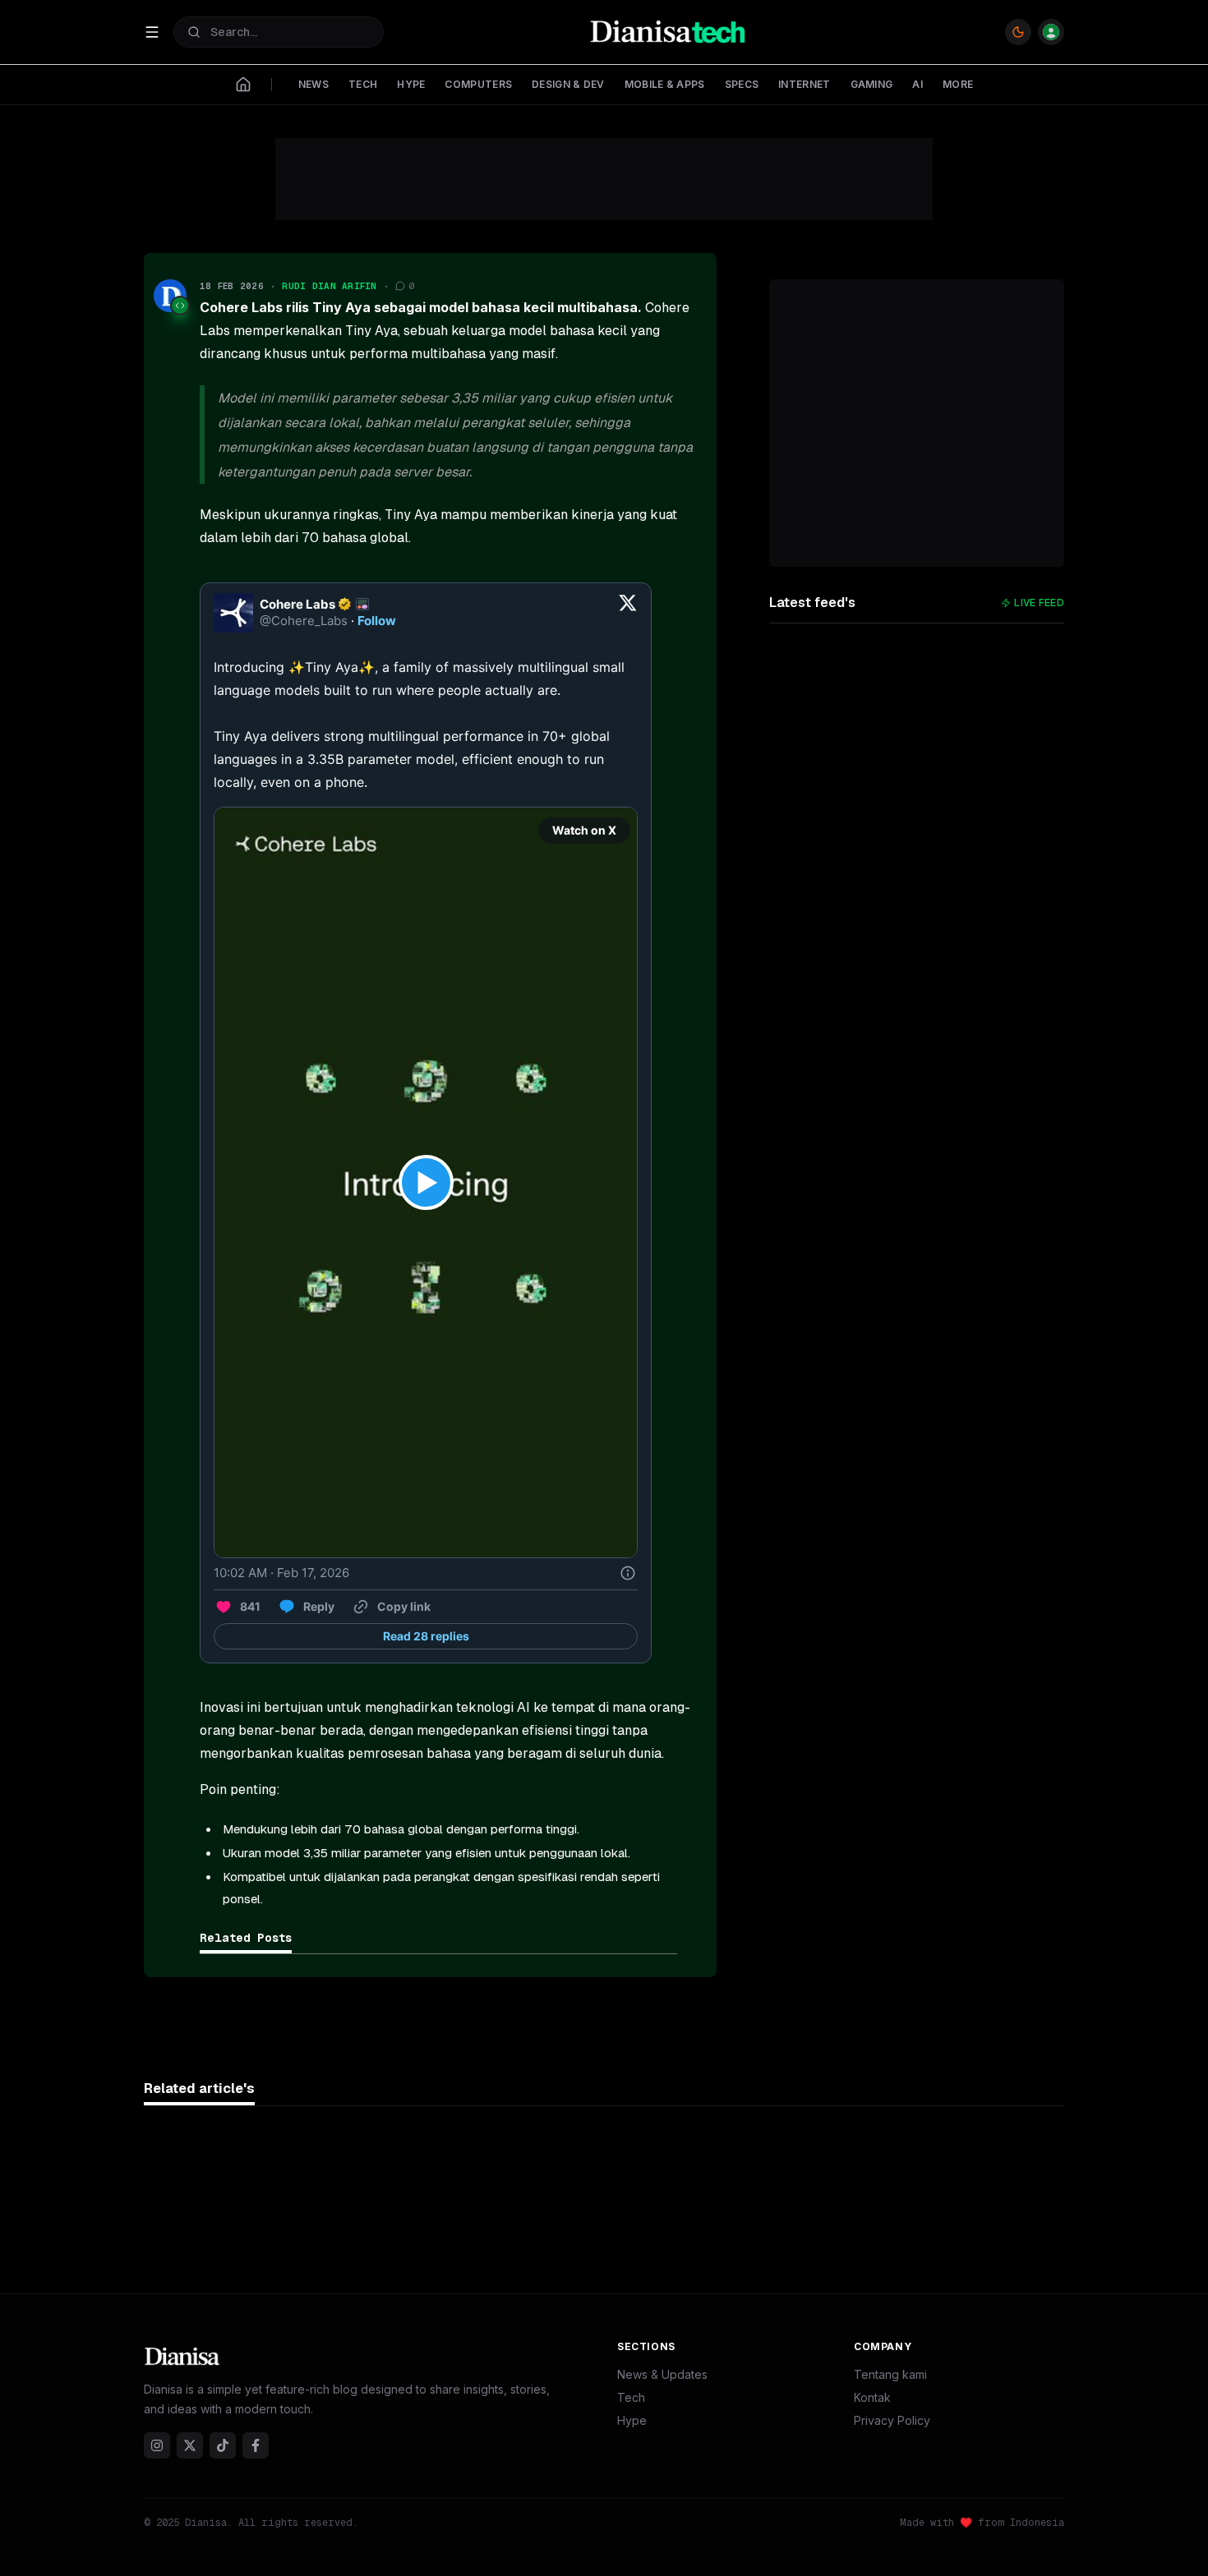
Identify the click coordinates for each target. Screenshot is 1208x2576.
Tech (631, 2397)
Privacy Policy (892, 2420)
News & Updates (662, 2374)
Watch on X (584, 830)
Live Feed (1039, 603)
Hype (632, 2420)
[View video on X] (426, 1182)
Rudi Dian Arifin (329, 286)
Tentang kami (890, 2374)
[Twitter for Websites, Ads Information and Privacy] (628, 1573)
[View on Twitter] (628, 613)
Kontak (872, 2397)
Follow (377, 621)
